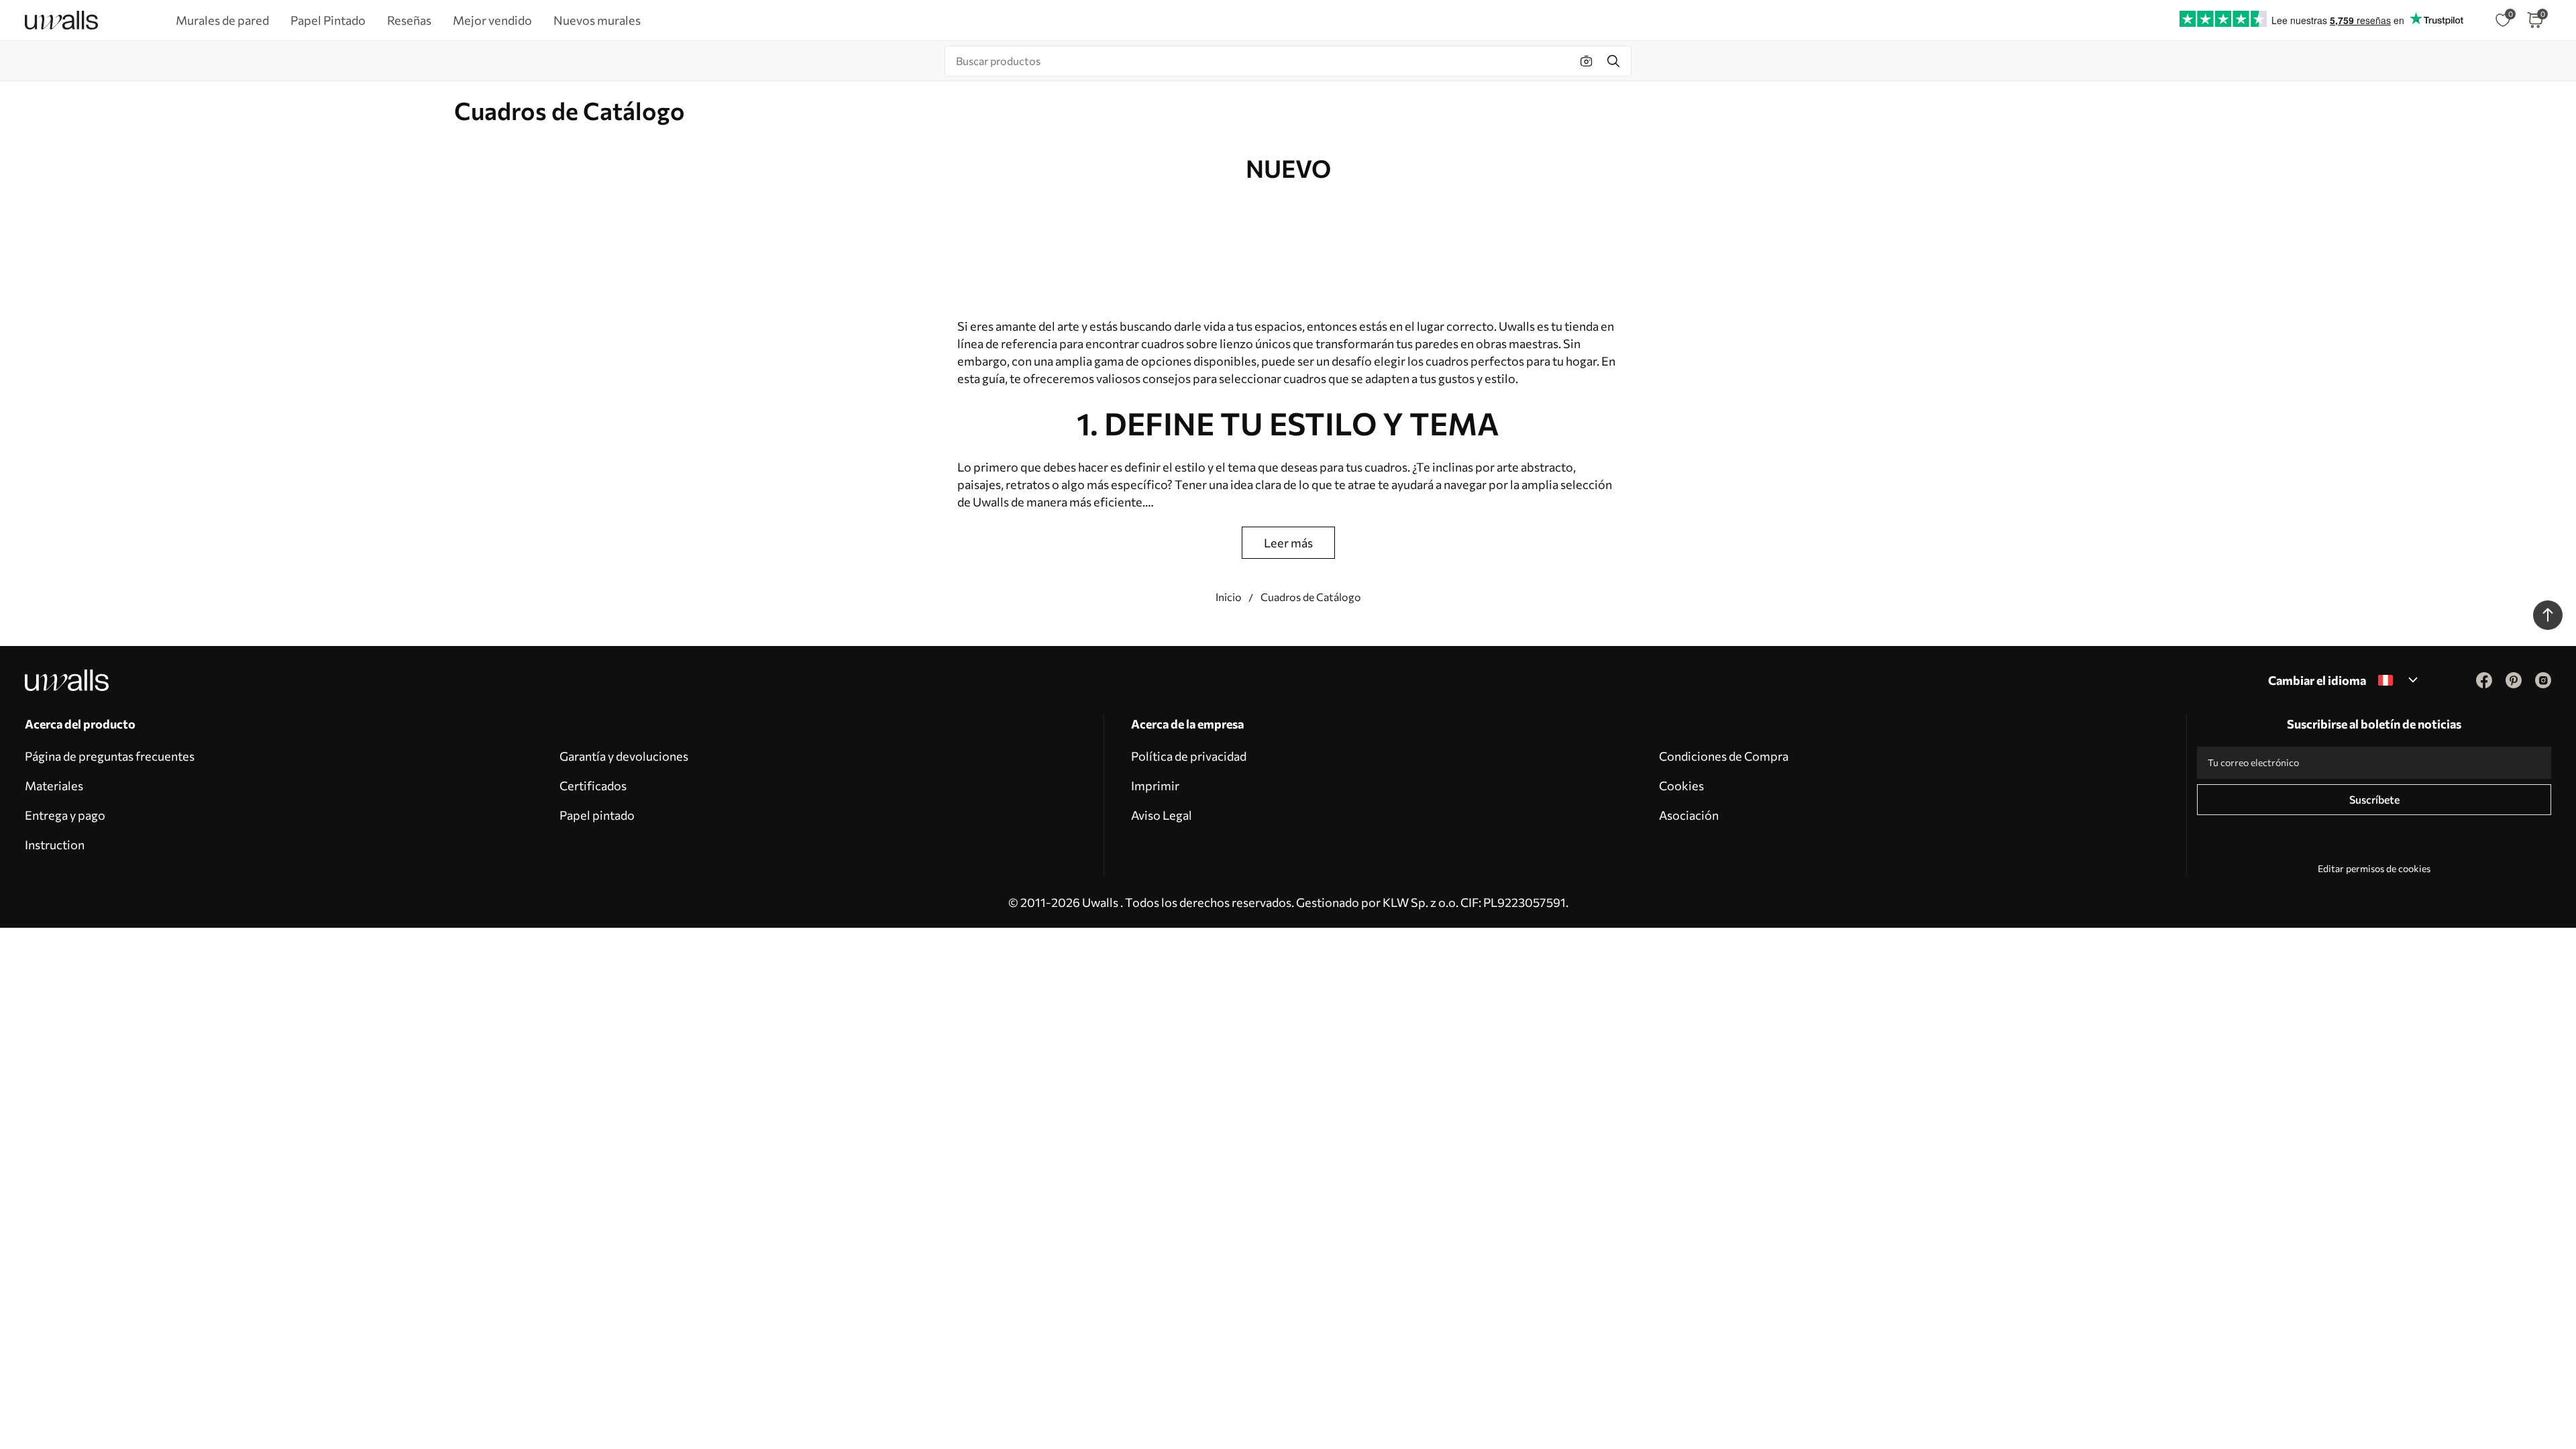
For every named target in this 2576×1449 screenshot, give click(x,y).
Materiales (54, 786)
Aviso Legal (1162, 815)
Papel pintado (597, 815)
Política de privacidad (1189, 756)
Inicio (1229, 597)
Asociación (1689, 815)
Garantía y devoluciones (624, 756)
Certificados (593, 786)
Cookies (1681, 786)
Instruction (55, 845)
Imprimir (1155, 786)
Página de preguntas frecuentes (110, 756)
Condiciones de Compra (1724, 756)
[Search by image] (1587, 61)
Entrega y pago (65, 815)
